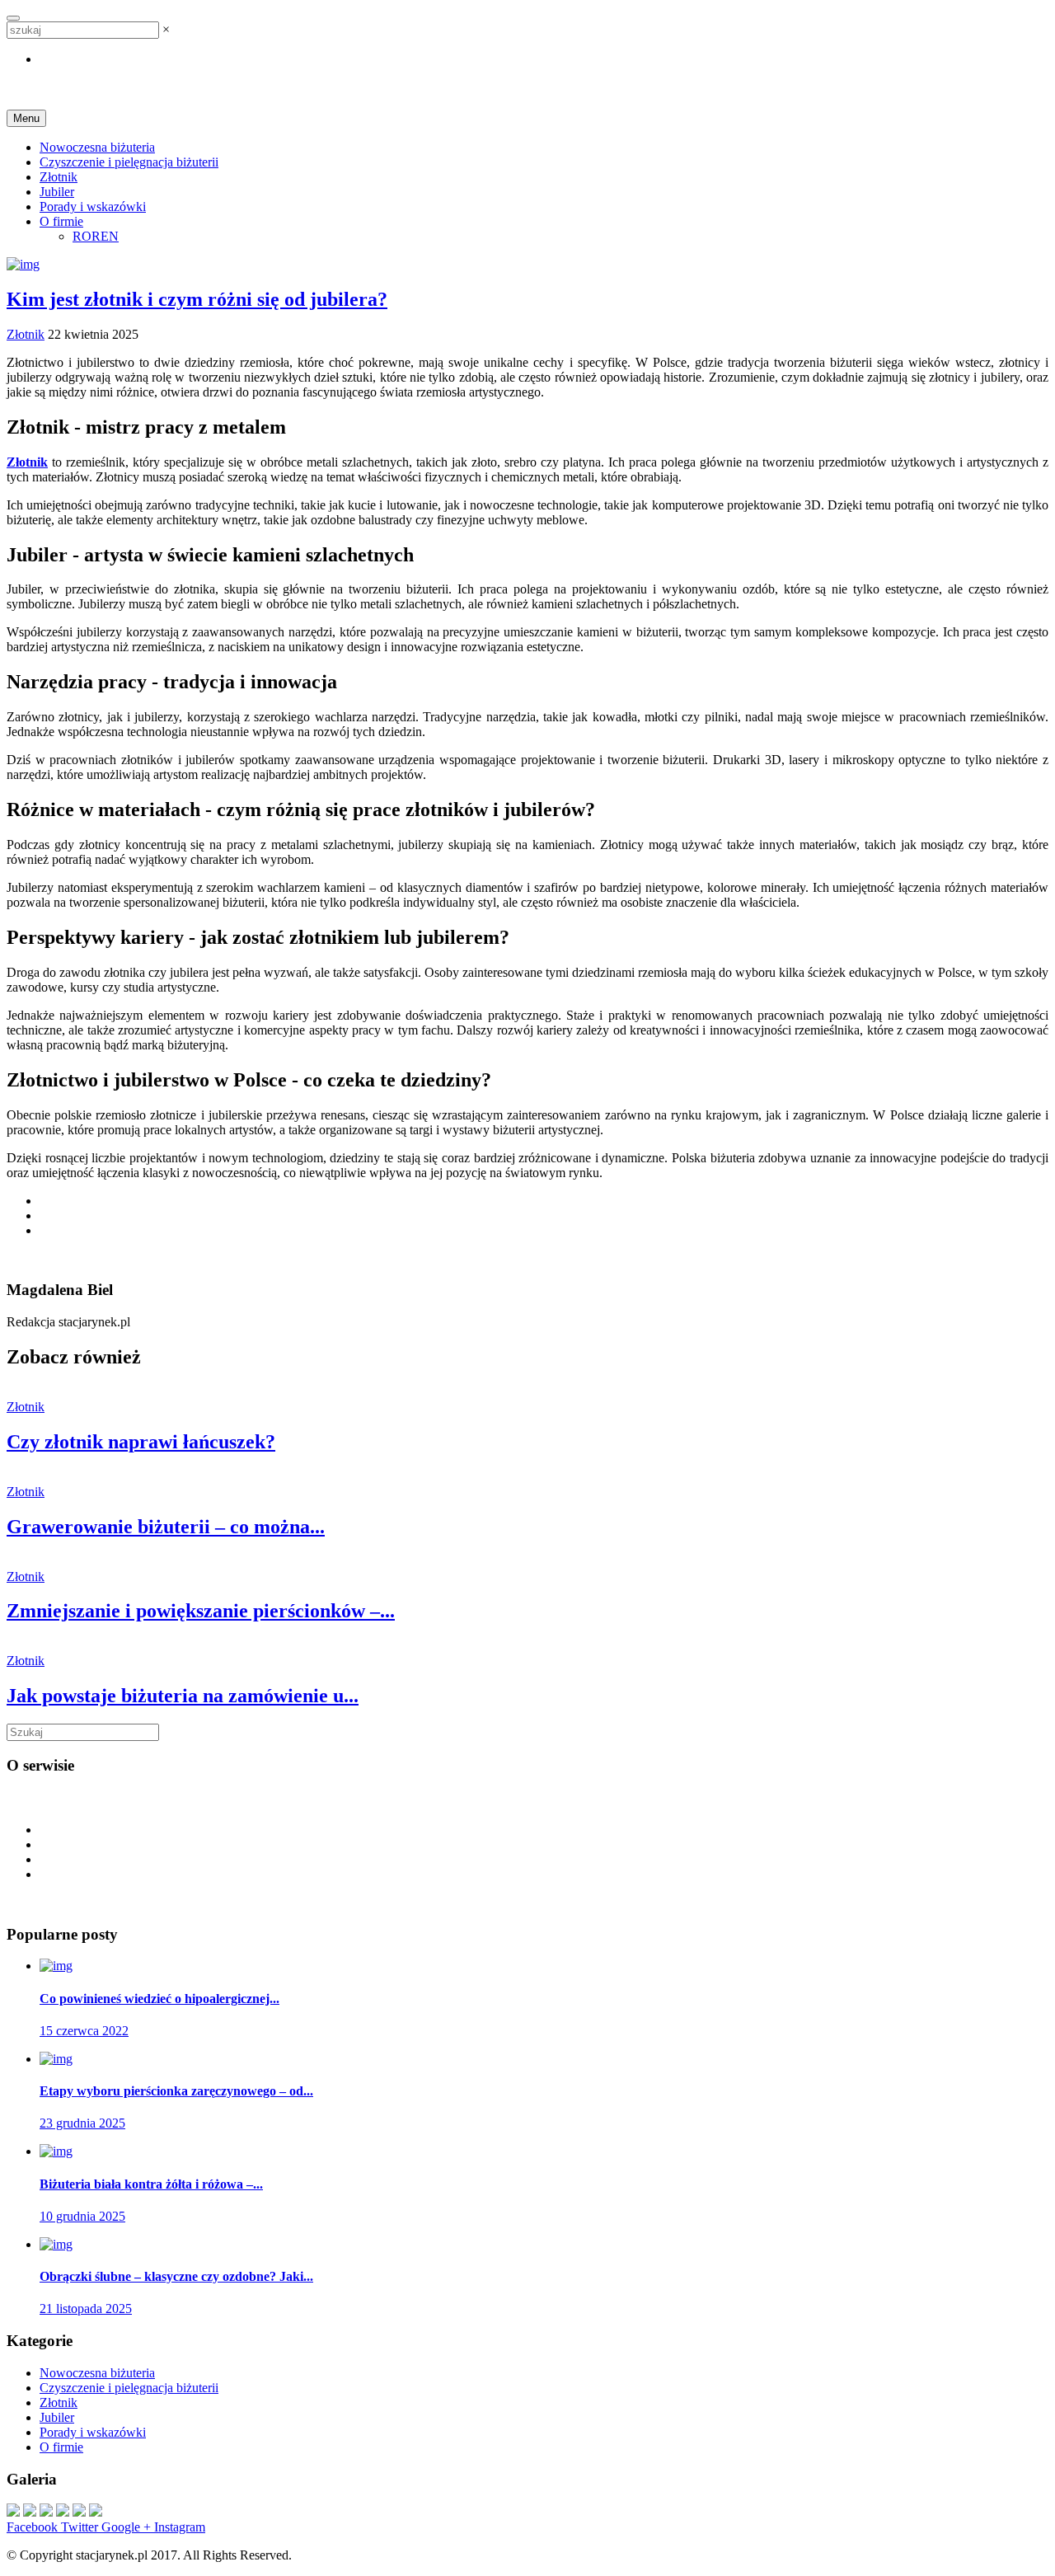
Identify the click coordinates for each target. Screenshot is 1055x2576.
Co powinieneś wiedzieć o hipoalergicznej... (159, 1999)
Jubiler (57, 192)
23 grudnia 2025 (82, 2123)
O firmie (61, 221)
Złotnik (59, 177)
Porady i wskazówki (93, 206)
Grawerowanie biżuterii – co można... (166, 1527)
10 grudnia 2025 (82, 2216)
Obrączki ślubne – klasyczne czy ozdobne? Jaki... (176, 2276)
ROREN (96, 236)
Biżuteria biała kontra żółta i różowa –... (151, 2184)
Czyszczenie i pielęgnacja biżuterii (129, 162)
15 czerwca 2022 (84, 2031)
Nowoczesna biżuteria (97, 147)
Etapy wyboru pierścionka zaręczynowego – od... (176, 2091)
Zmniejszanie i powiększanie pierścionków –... (201, 1611)
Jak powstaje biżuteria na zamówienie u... (183, 1696)
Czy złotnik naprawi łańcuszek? (141, 1442)
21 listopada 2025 (86, 2309)
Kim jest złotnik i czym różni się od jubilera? (197, 299)
